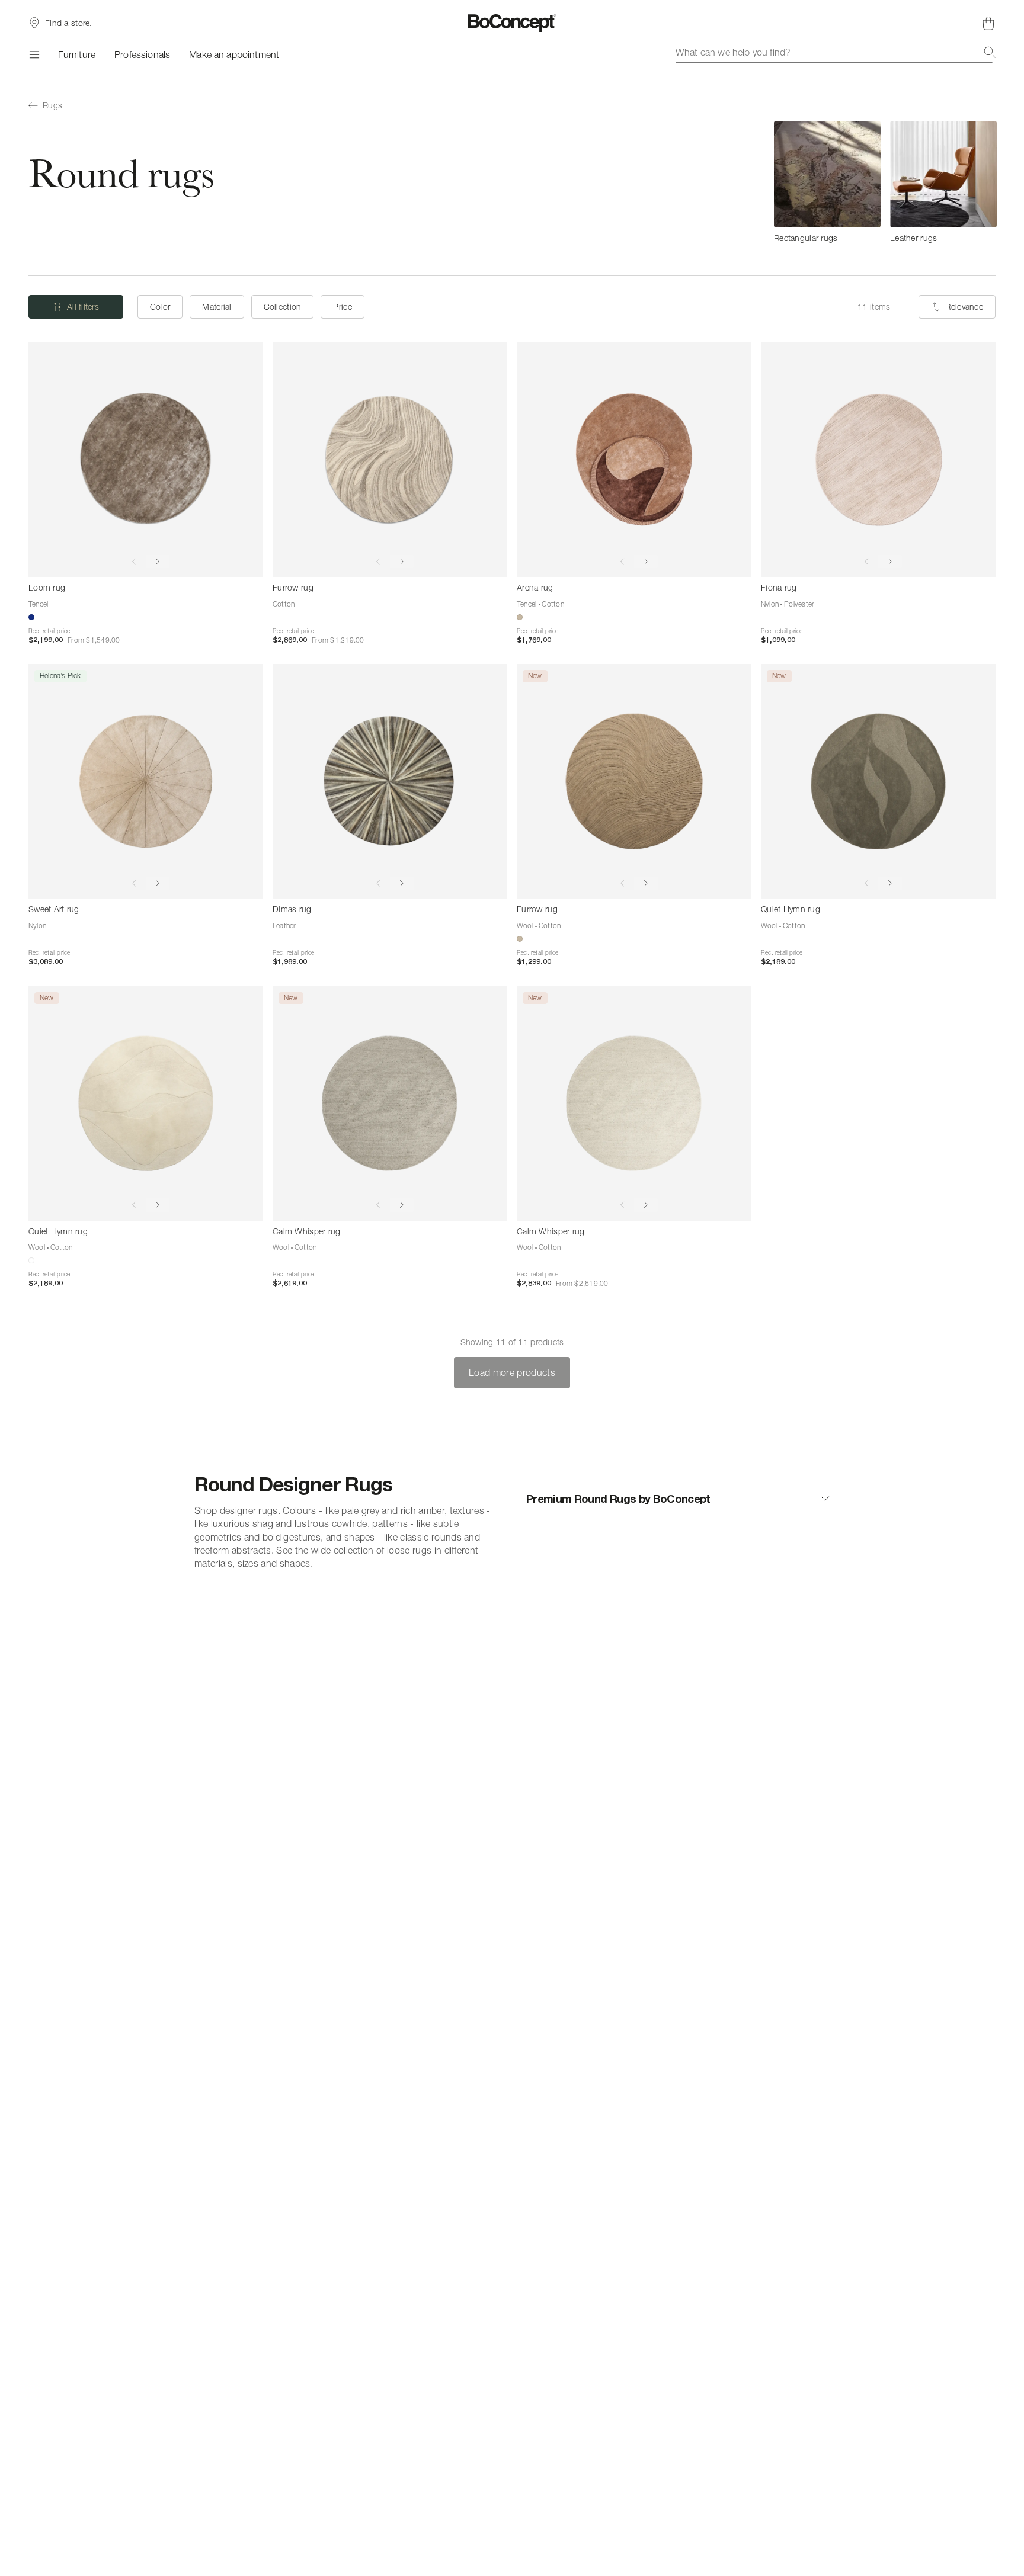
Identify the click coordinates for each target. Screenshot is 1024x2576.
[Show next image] (158, 562)
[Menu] (34, 54)
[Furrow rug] (390, 460)
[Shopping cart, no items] (988, 23)
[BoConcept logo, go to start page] (512, 23)
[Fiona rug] (878, 460)
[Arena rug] (634, 460)
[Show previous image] (134, 562)
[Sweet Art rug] (146, 781)
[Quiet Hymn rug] (878, 781)
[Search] (990, 52)
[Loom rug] (146, 460)
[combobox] (836, 52)
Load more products (512, 1372)
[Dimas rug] (390, 781)
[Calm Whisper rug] (390, 1103)
